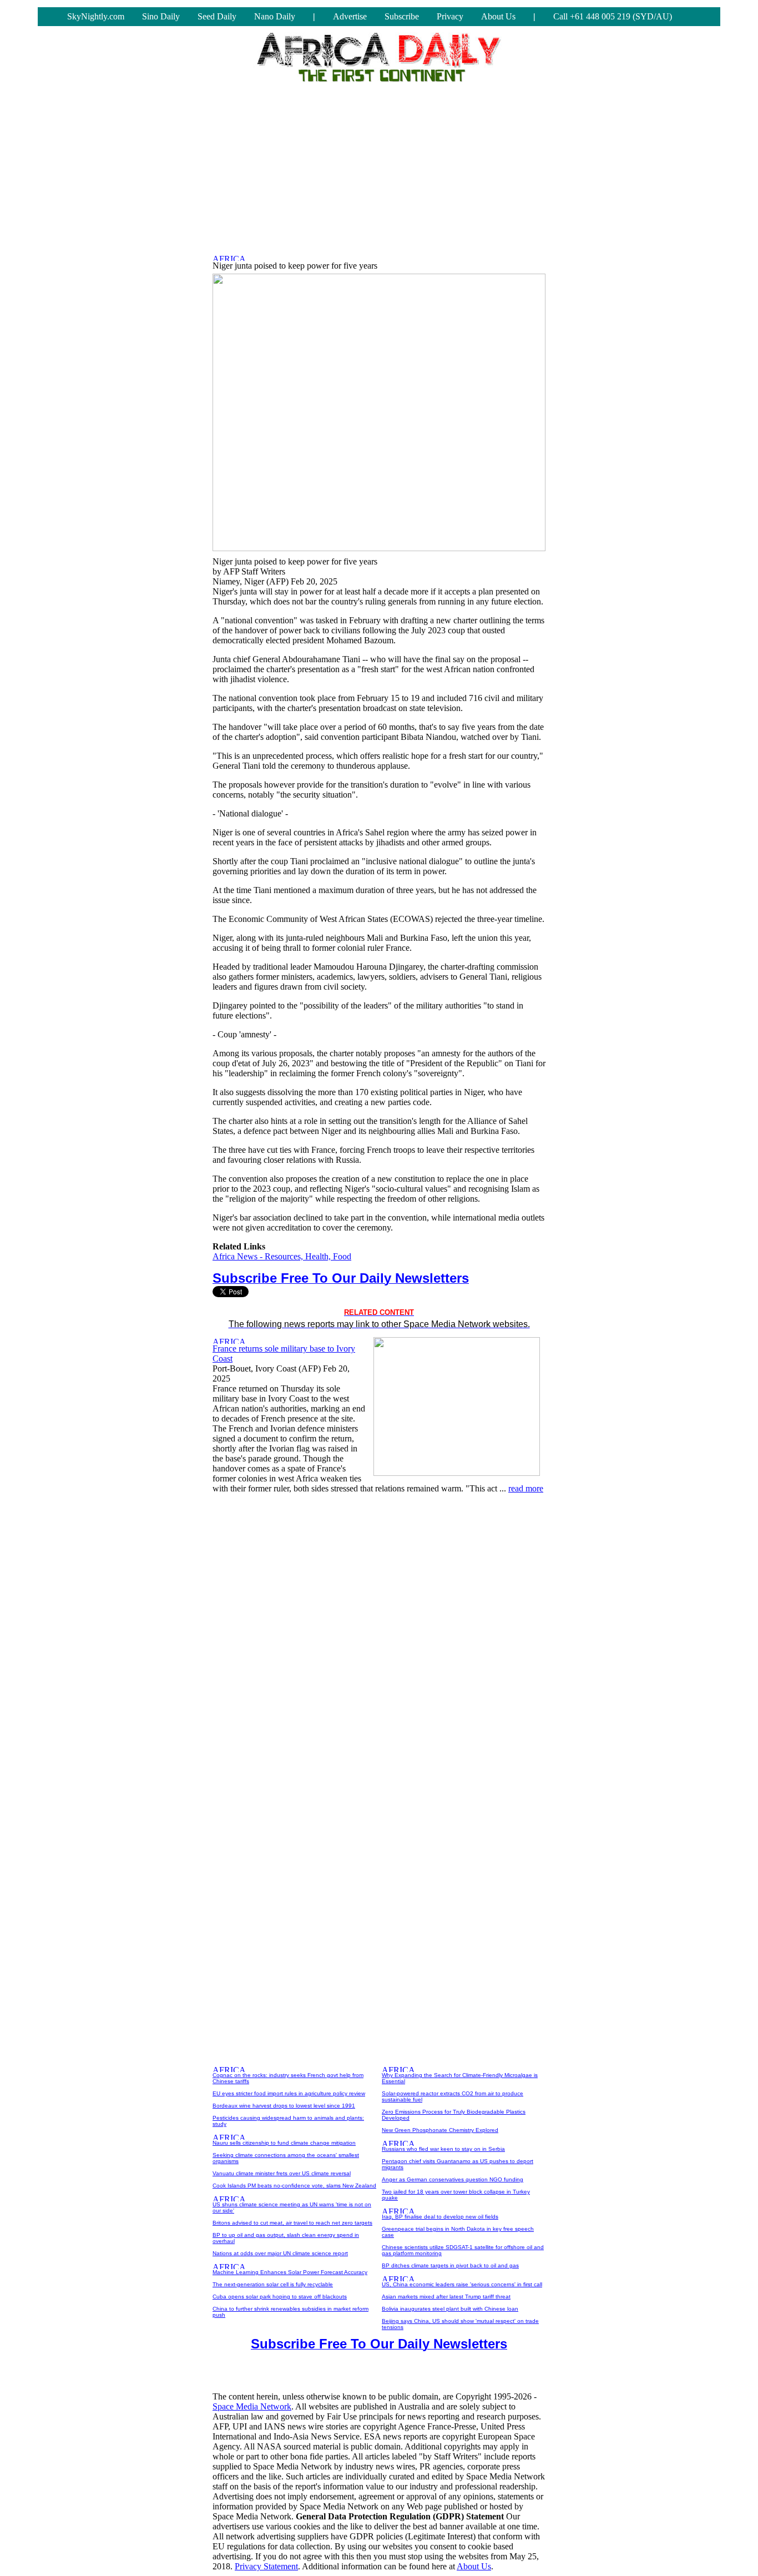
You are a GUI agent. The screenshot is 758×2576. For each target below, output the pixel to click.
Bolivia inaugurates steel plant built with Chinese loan (450, 2309)
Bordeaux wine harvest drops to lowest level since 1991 (284, 2106)
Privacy (450, 16)
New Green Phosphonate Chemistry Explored (440, 2130)
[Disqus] (379, 1642)
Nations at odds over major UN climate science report (280, 2253)
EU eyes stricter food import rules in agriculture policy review (289, 2093)
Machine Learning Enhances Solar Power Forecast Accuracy (290, 2272)
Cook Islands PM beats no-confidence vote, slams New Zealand (294, 2186)
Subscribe (402, 16)
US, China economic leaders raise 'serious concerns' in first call (462, 2284)
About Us (498, 16)
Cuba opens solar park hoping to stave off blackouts (280, 2297)
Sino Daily (161, 16)
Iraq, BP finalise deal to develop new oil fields (440, 2217)
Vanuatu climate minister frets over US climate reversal (282, 2173)
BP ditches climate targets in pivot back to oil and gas (450, 2265)
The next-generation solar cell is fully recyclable (273, 2284)
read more (526, 1488)
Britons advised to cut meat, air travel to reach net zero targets (292, 2223)
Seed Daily (217, 16)
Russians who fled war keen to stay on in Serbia (443, 2149)
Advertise (350, 16)
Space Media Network (252, 2406)
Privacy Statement (266, 2566)
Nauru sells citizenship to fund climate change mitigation (284, 2143)
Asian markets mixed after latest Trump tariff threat (446, 2297)
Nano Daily (275, 16)
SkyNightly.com (96, 16)
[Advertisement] (379, 165)
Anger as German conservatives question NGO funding (453, 2179)
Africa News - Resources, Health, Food (282, 1256)
